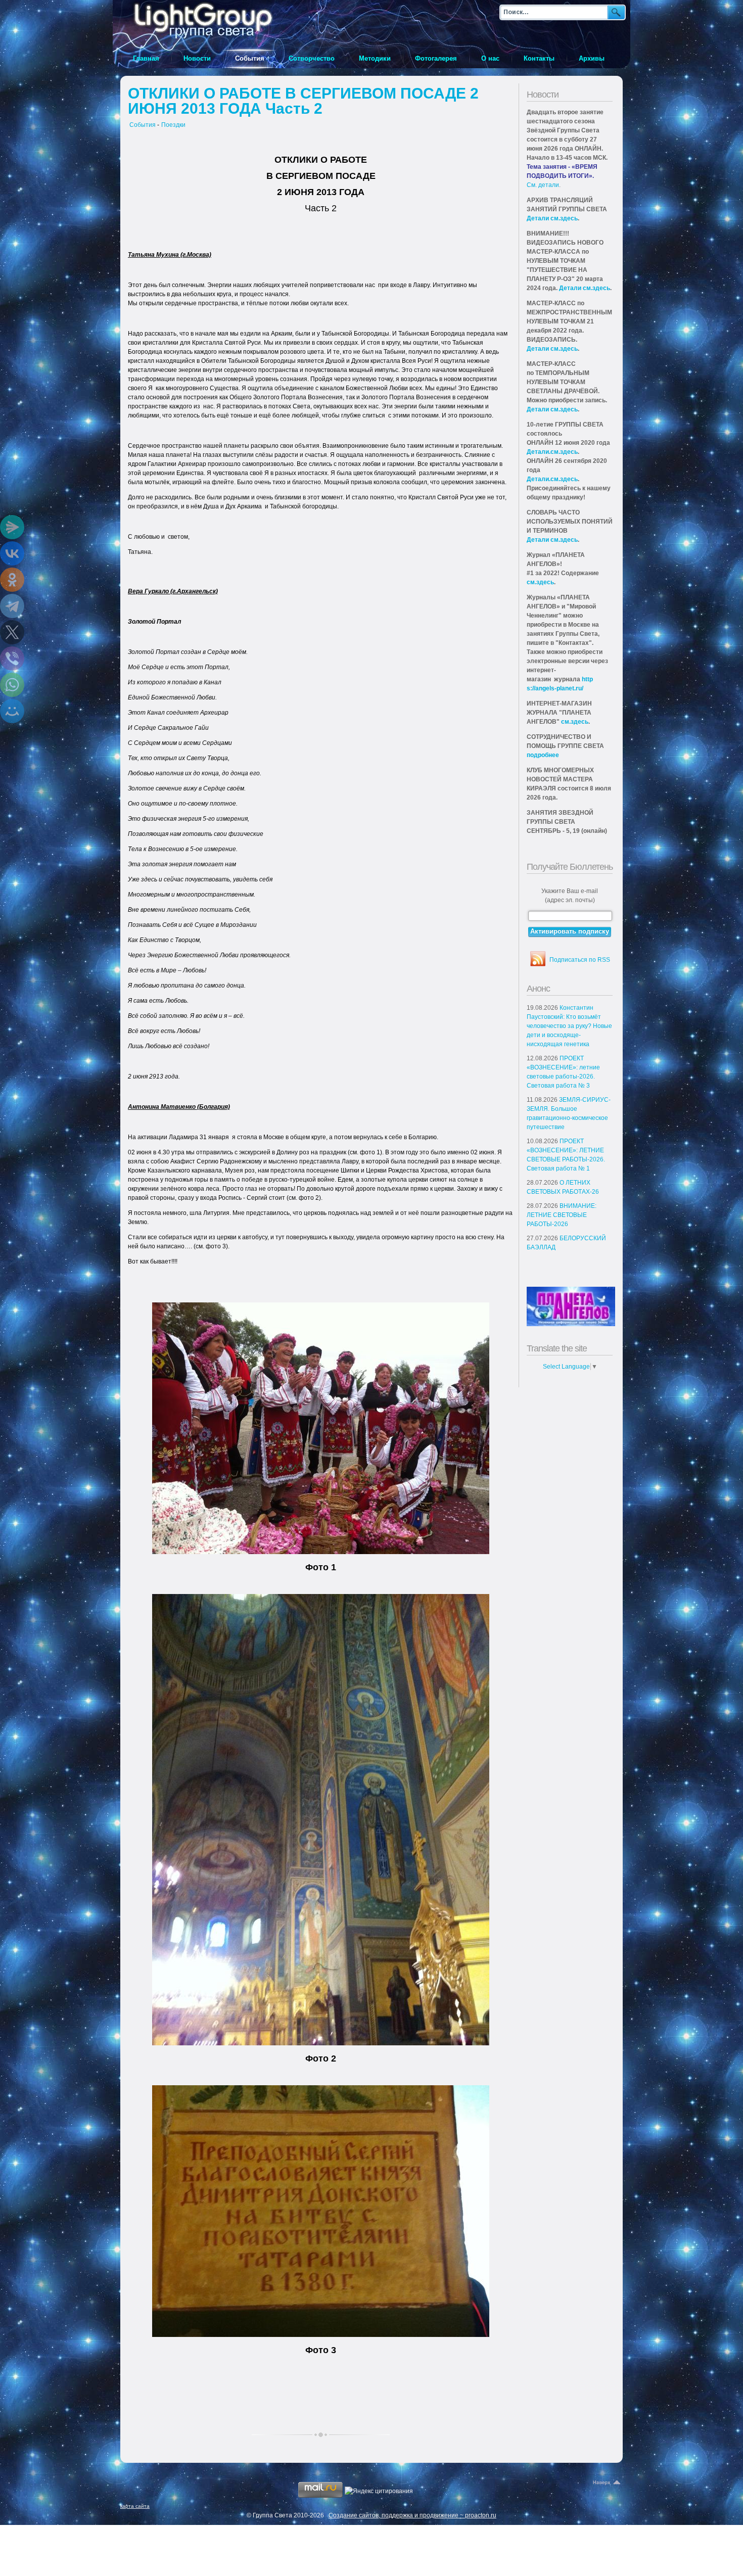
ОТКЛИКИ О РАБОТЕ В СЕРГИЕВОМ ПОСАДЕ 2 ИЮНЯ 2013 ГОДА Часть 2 (303, 101)
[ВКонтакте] (12, 553)
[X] (12, 632)
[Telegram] (12, 606)
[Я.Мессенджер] (12, 527)
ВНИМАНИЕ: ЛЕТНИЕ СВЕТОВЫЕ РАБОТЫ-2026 (562, 1215)
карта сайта (135, 2506)
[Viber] (12, 659)
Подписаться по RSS (580, 960)
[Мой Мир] (12, 711)
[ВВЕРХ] (608, 2483)
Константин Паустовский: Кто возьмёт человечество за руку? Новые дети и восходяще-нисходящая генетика (569, 1026)
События (143, 125)
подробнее (543, 755)
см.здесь (540, 582)
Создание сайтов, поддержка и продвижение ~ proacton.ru (412, 2515)
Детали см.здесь (552, 218)
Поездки (173, 125)
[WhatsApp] (12, 685)
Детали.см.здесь (552, 452)
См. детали (543, 185)
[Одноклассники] (12, 580)
